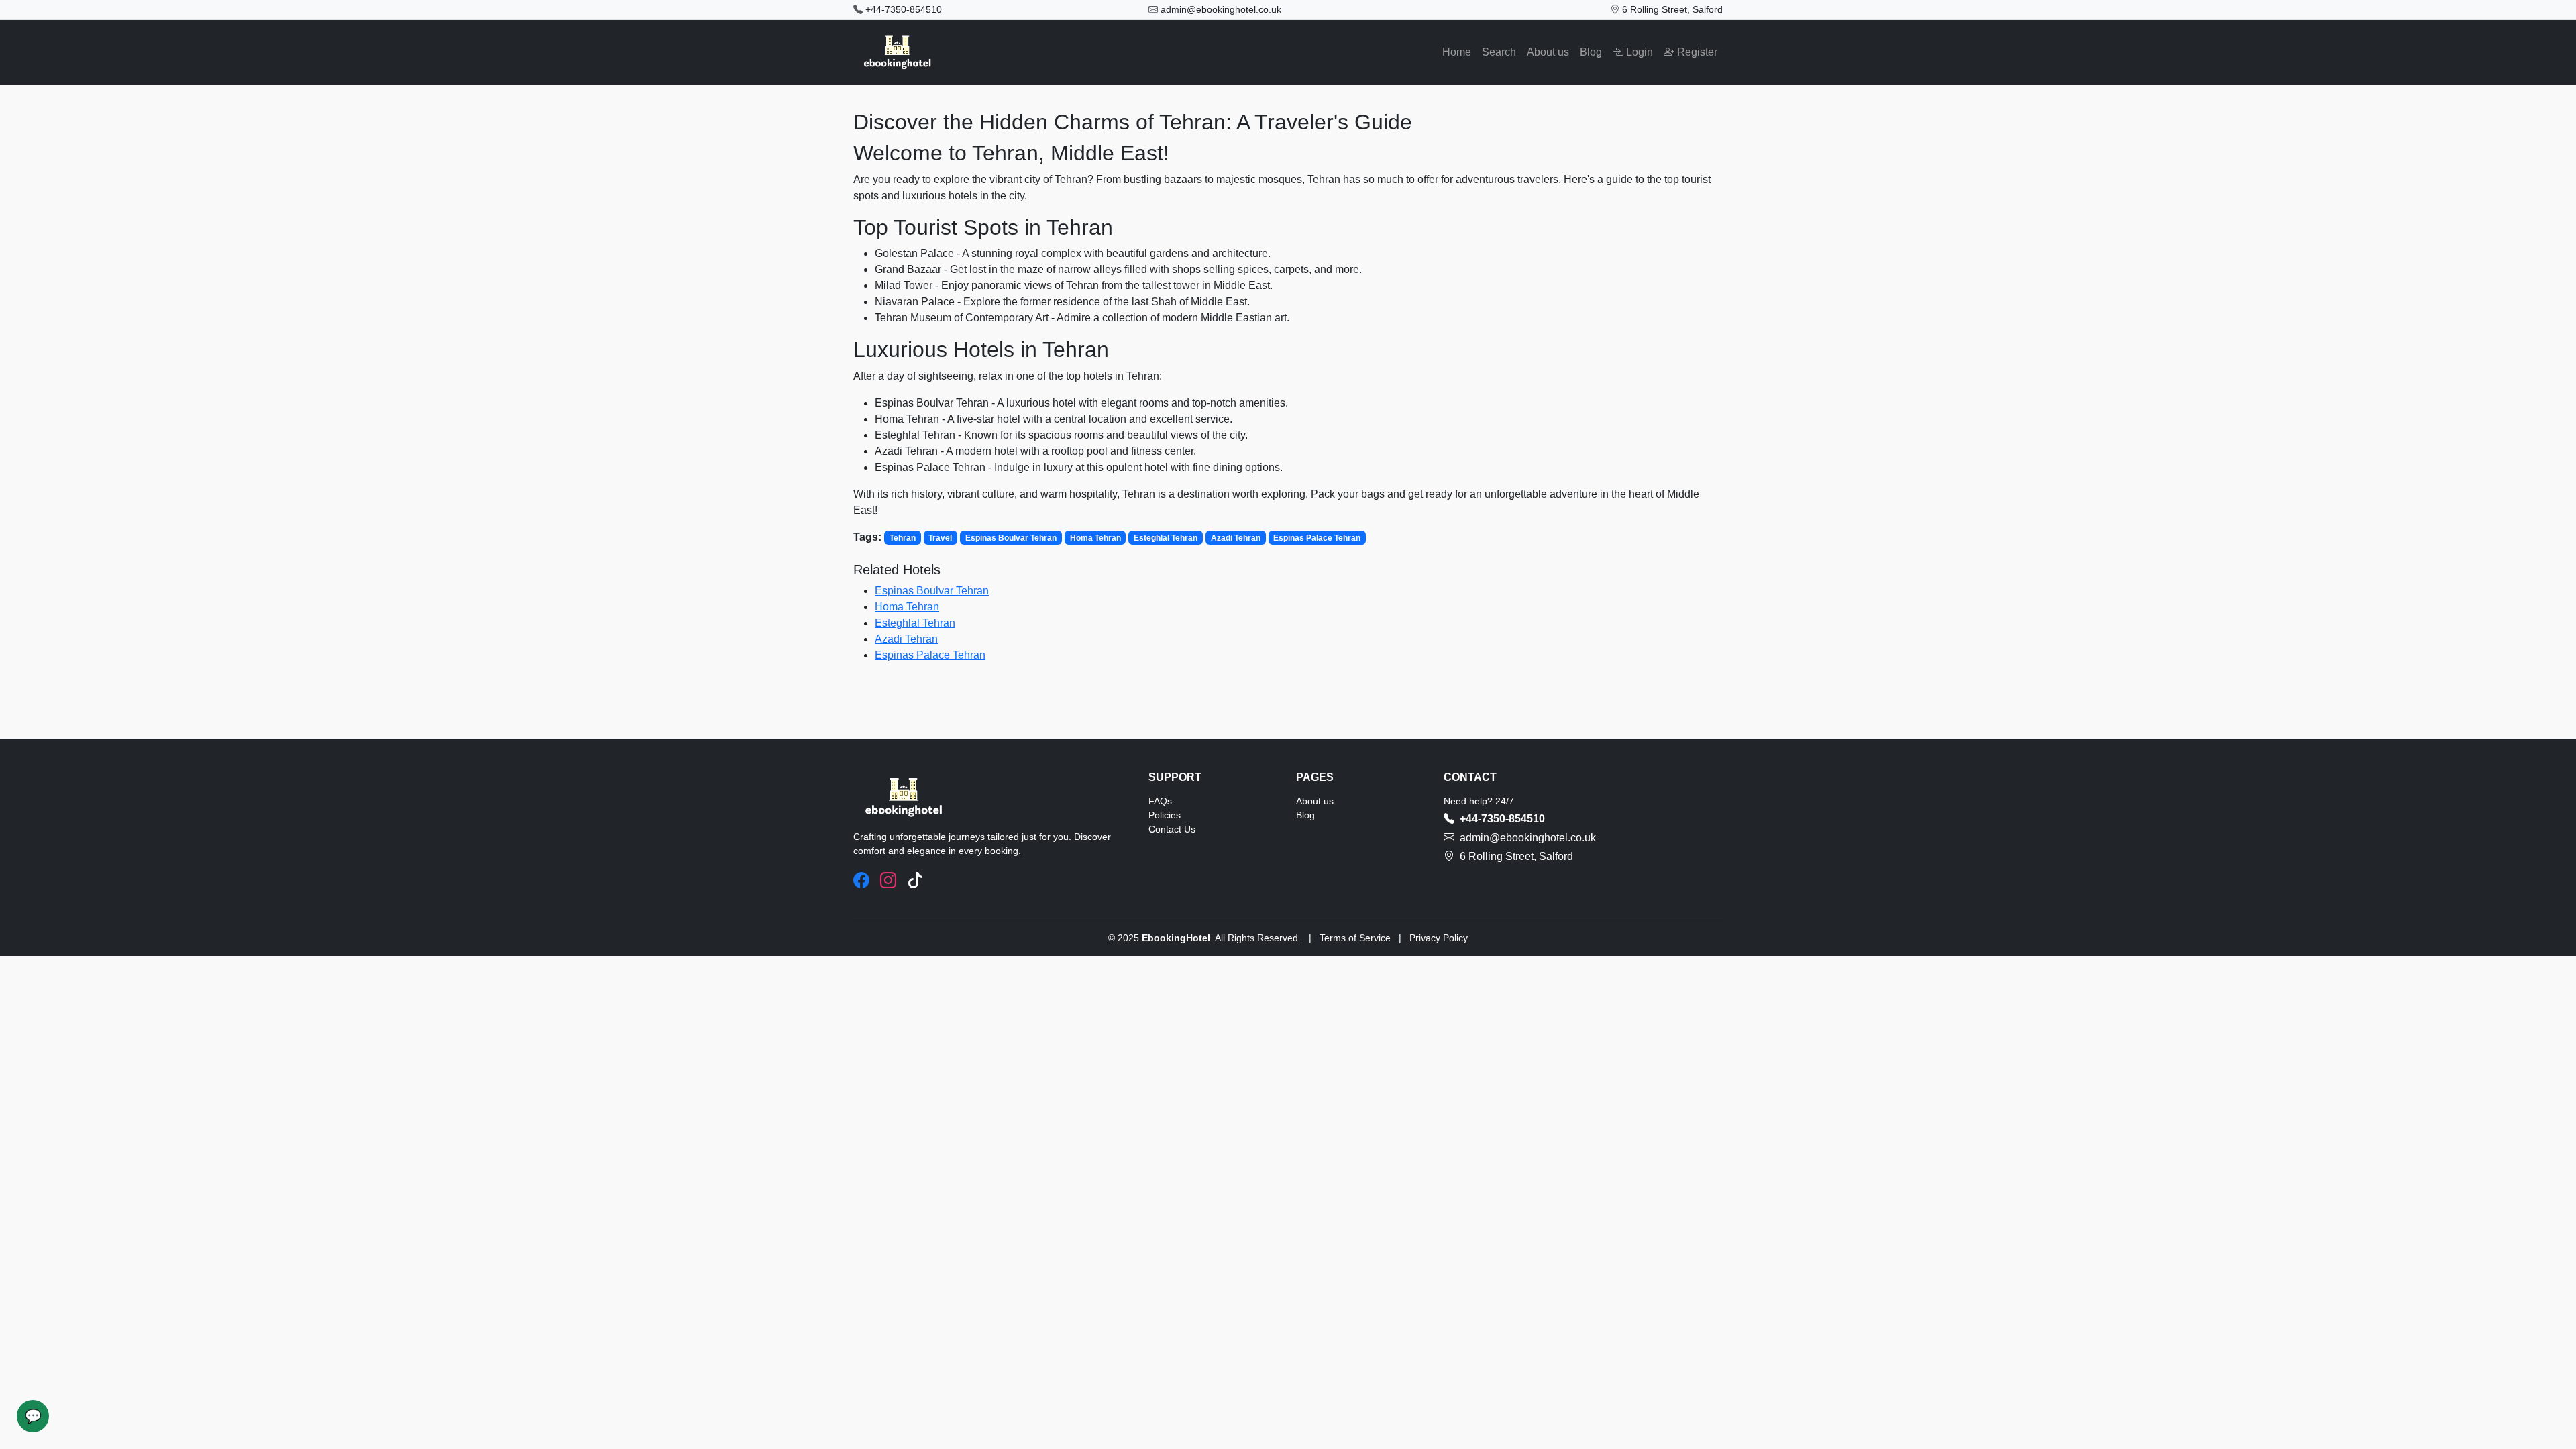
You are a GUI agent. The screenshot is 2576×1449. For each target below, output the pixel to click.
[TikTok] (915, 881)
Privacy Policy (1439, 938)
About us (1548, 52)
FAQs (1160, 801)
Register (1696, 52)
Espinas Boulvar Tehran (932, 591)
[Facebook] (861, 881)
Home (1457, 52)
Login (1638, 52)
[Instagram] (888, 881)
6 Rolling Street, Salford (1672, 9)
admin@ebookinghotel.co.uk (1221, 9)
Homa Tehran (907, 607)
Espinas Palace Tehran (930, 655)
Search (1499, 52)
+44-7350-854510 (904, 9)
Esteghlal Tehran (915, 623)
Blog (1591, 52)
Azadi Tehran (906, 639)
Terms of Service (1355, 938)
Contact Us (1172, 829)
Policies (1165, 815)
